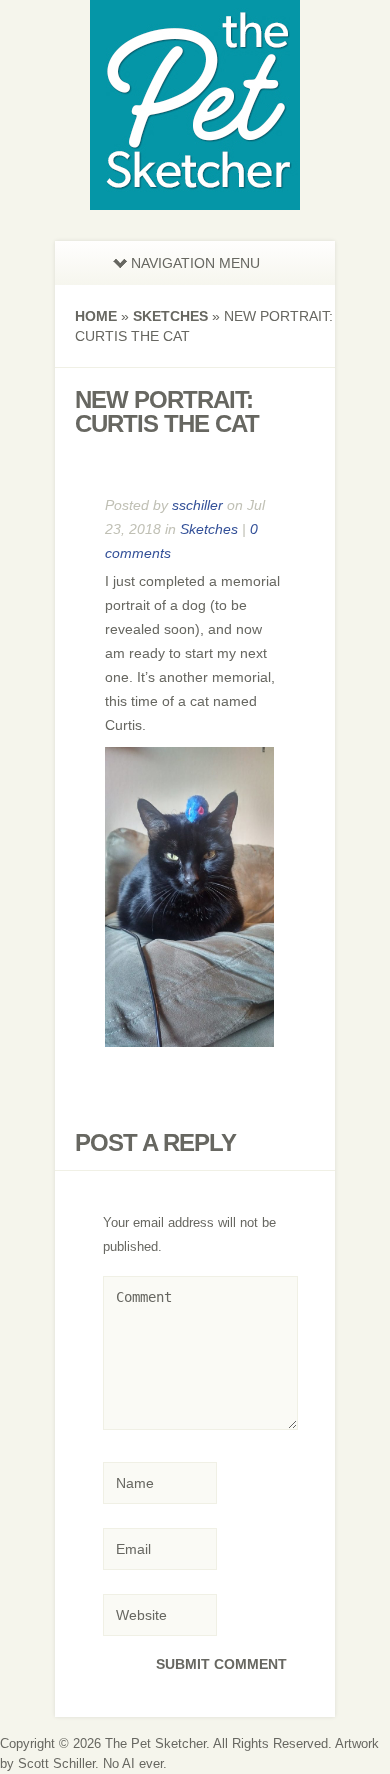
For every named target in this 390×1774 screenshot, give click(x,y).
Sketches (170, 316)
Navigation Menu (195, 263)
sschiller (197, 505)
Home (96, 316)
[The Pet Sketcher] (195, 198)
